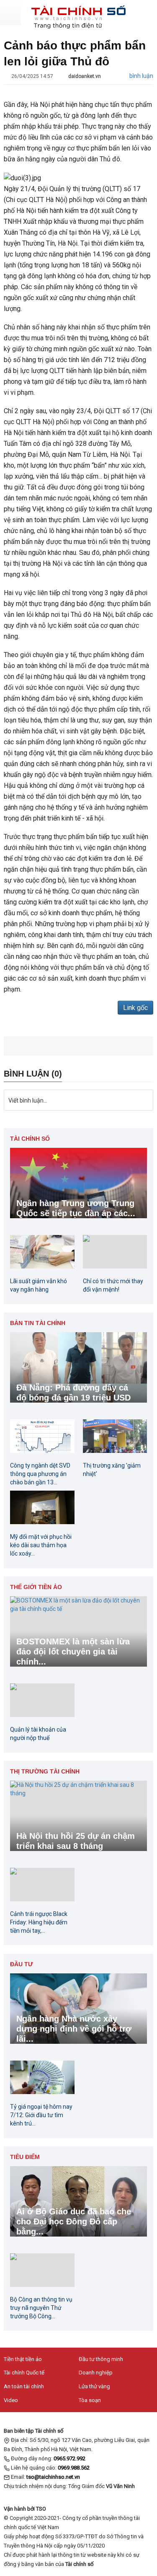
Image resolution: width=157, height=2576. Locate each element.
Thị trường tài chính (45, 1771)
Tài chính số (30, 1139)
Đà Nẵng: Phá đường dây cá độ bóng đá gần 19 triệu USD (73, 1393)
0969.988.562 (74, 2468)
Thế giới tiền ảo (36, 1587)
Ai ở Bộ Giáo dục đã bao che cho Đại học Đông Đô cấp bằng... (74, 2221)
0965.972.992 (69, 2458)
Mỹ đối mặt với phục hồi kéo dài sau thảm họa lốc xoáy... (41, 1545)
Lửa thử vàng (94, 2386)
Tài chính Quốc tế (24, 2373)
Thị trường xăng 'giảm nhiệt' (112, 1470)
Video (11, 2400)
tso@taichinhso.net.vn (53, 2477)
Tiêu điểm (25, 2157)
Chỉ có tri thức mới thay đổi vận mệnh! (113, 1285)
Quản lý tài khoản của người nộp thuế (38, 1734)
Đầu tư (22, 1964)
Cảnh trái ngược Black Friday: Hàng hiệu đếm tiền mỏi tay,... (39, 1922)
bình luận (141, 76)
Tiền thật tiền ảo (23, 2359)
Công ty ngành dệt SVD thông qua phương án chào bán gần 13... (40, 1474)
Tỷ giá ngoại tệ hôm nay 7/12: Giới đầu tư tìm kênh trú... (41, 2115)
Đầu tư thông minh (101, 2359)
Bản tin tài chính (38, 1323)
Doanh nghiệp (96, 2373)
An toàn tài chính (24, 2386)
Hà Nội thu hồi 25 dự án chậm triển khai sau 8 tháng (76, 1841)
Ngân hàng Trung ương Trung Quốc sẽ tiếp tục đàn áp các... (76, 1208)
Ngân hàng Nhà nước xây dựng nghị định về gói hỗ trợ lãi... (74, 2029)
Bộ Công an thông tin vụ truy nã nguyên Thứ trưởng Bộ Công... (41, 2308)
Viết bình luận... (28, 1100)
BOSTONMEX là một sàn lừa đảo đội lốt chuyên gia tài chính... (73, 1652)
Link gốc (135, 1008)
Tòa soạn (90, 2400)
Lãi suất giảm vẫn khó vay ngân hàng (39, 1285)
